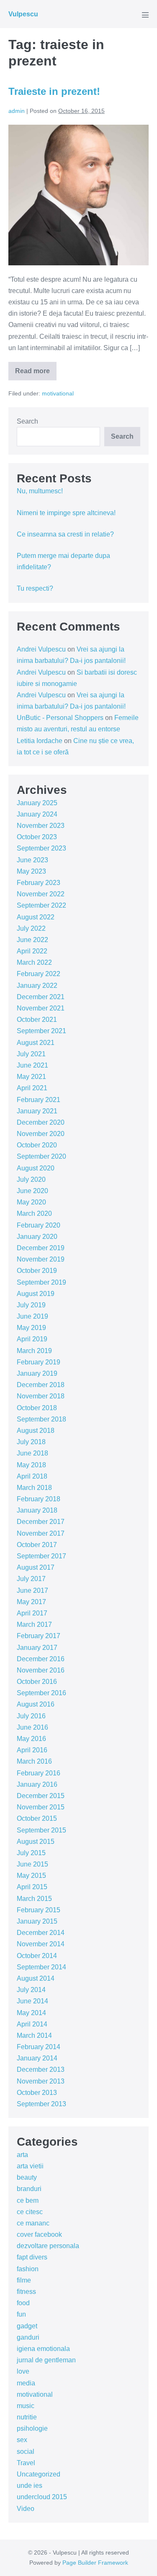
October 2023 (37, 837)
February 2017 (39, 1636)
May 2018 (31, 1465)
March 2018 (34, 1488)
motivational (58, 393)
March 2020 (34, 1213)
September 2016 (41, 1693)
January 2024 (37, 814)
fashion (28, 2269)
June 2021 (32, 1065)
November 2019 (41, 1259)
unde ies (30, 2486)
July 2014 (31, 1990)
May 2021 (31, 1077)
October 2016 (37, 1682)
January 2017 (37, 1648)
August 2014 (36, 1978)
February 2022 (39, 974)
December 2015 (41, 1796)
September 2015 (41, 1830)
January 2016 (37, 1784)
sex (22, 2440)
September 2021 (41, 1031)
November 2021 (41, 1008)
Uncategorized (39, 2474)
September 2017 (41, 1556)
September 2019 (41, 1282)
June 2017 (32, 1590)
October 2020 (37, 1145)
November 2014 (41, 1944)
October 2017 (37, 1545)
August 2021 (36, 1043)
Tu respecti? (35, 588)
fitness (26, 2292)
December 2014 (41, 1933)
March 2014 (34, 2035)
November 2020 (41, 1134)
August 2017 (36, 1567)
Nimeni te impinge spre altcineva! (66, 513)
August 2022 (36, 917)
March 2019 (34, 1351)
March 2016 (34, 1761)
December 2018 (41, 1385)
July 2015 (31, 1853)
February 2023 (39, 883)
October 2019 (37, 1271)
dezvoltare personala (48, 2246)
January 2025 (37, 803)
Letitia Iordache (40, 741)
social (26, 2452)
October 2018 (37, 1408)
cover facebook (39, 2234)
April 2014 (32, 2024)
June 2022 (32, 940)
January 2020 (37, 1237)
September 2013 (41, 2104)
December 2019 (41, 1248)
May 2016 (31, 1739)
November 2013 (41, 2081)
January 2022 (37, 986)
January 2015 (37, 1921)
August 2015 (36, 1842)
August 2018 (36, 1431)
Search (27, 421)
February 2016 (39, 1773)
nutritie (27, 2417)
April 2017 (32, 1613)
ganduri (28, 2337)
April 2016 (32, 1750)
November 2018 (41, 1396)
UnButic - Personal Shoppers (60, 718)
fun (21, 2314)
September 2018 (41, 1419)
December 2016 (41, 1659)
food (23, 2303)
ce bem (28, 2200)
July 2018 (31, 1442)
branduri (29, 2189)
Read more (36, 374)
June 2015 (32, 1864)
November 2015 (41, 1807)
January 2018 (37, 1510)
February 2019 (39, 1362)
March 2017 (34, 1624)
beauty (27, 2177)
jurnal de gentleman (46, 2360)
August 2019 (36, 1294)
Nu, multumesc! (40, 491)
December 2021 (41, 997)
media (26, 2383)
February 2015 (39, 1910)
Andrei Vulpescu (41, 649)
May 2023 (31, 871)
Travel (26, 2463)
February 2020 (39, 1225)
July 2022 (31, 928)
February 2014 (39, 2047)
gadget (27, 2326)
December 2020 (41, 1122)
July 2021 (31, 1054)
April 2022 (32, 951)
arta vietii (30, 2166)
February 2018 (39, 1499)
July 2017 (31, 1579)
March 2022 (34, 962)
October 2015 (37, 1818)
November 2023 (41, 826)
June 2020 (32, 1191)
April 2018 (32, 1476)
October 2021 (37, 1020)
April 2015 (32, 1887)
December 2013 (41, 2069)
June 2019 (32, 1316)
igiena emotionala (43, 2349)
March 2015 (34, 1899)
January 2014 (37, 2058)
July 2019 (31, 1305)
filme (24, 2280)
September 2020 (41, 1156)
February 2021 (39, 1100)
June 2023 (32, 860)
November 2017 (41, 1533)
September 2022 (41, 905)
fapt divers (32, 2257)
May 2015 (31, 1876)
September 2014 (41, 1967)
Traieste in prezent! (54, 91)
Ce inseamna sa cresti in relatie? (65, 534)
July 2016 (31, 1716)
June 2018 (32, 1453)
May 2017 (31, 1602)
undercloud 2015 (42, 2497)
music (26, 2406)
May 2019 (31, 1328)
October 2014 (37, 1956)
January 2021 (37, 1111)
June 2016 (32, 1727)
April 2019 (32, 1339)
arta (22, 2155)
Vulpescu (23, 14)
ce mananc (33, 2223)
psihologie (32, 2428)
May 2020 (31, 1202)
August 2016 (36, 1704)
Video (26, 2509)
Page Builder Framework (95, 2563)
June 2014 (32, 2001)
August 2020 (36, 1168)
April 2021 (32, 1088)
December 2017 (41, 1522)
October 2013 (37, 2093)
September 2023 (41, 848)
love (23, 2371)
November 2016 (41, 1670)
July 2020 (31, 1179)
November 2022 (41, 894)
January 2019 (37, 1373)
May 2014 (31, 2013)
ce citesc (30, 2212)
